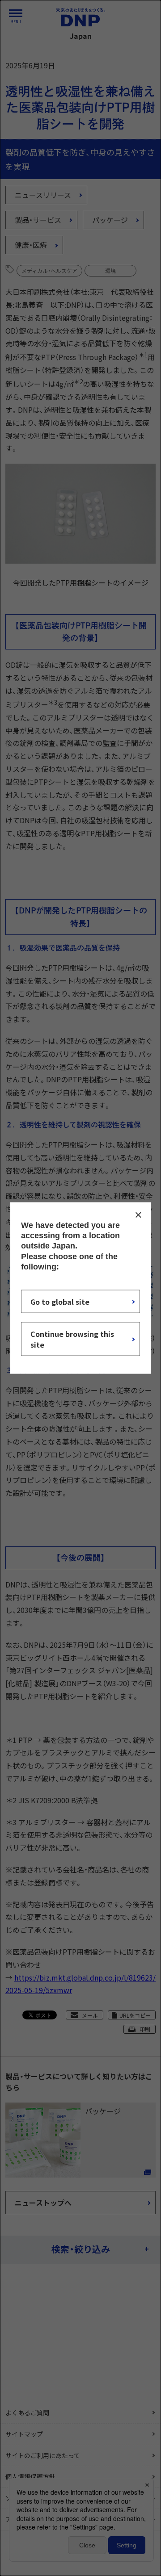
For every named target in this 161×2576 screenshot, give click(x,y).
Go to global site (60, 1302)
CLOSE (138, 1215)
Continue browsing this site (72, 1339)
